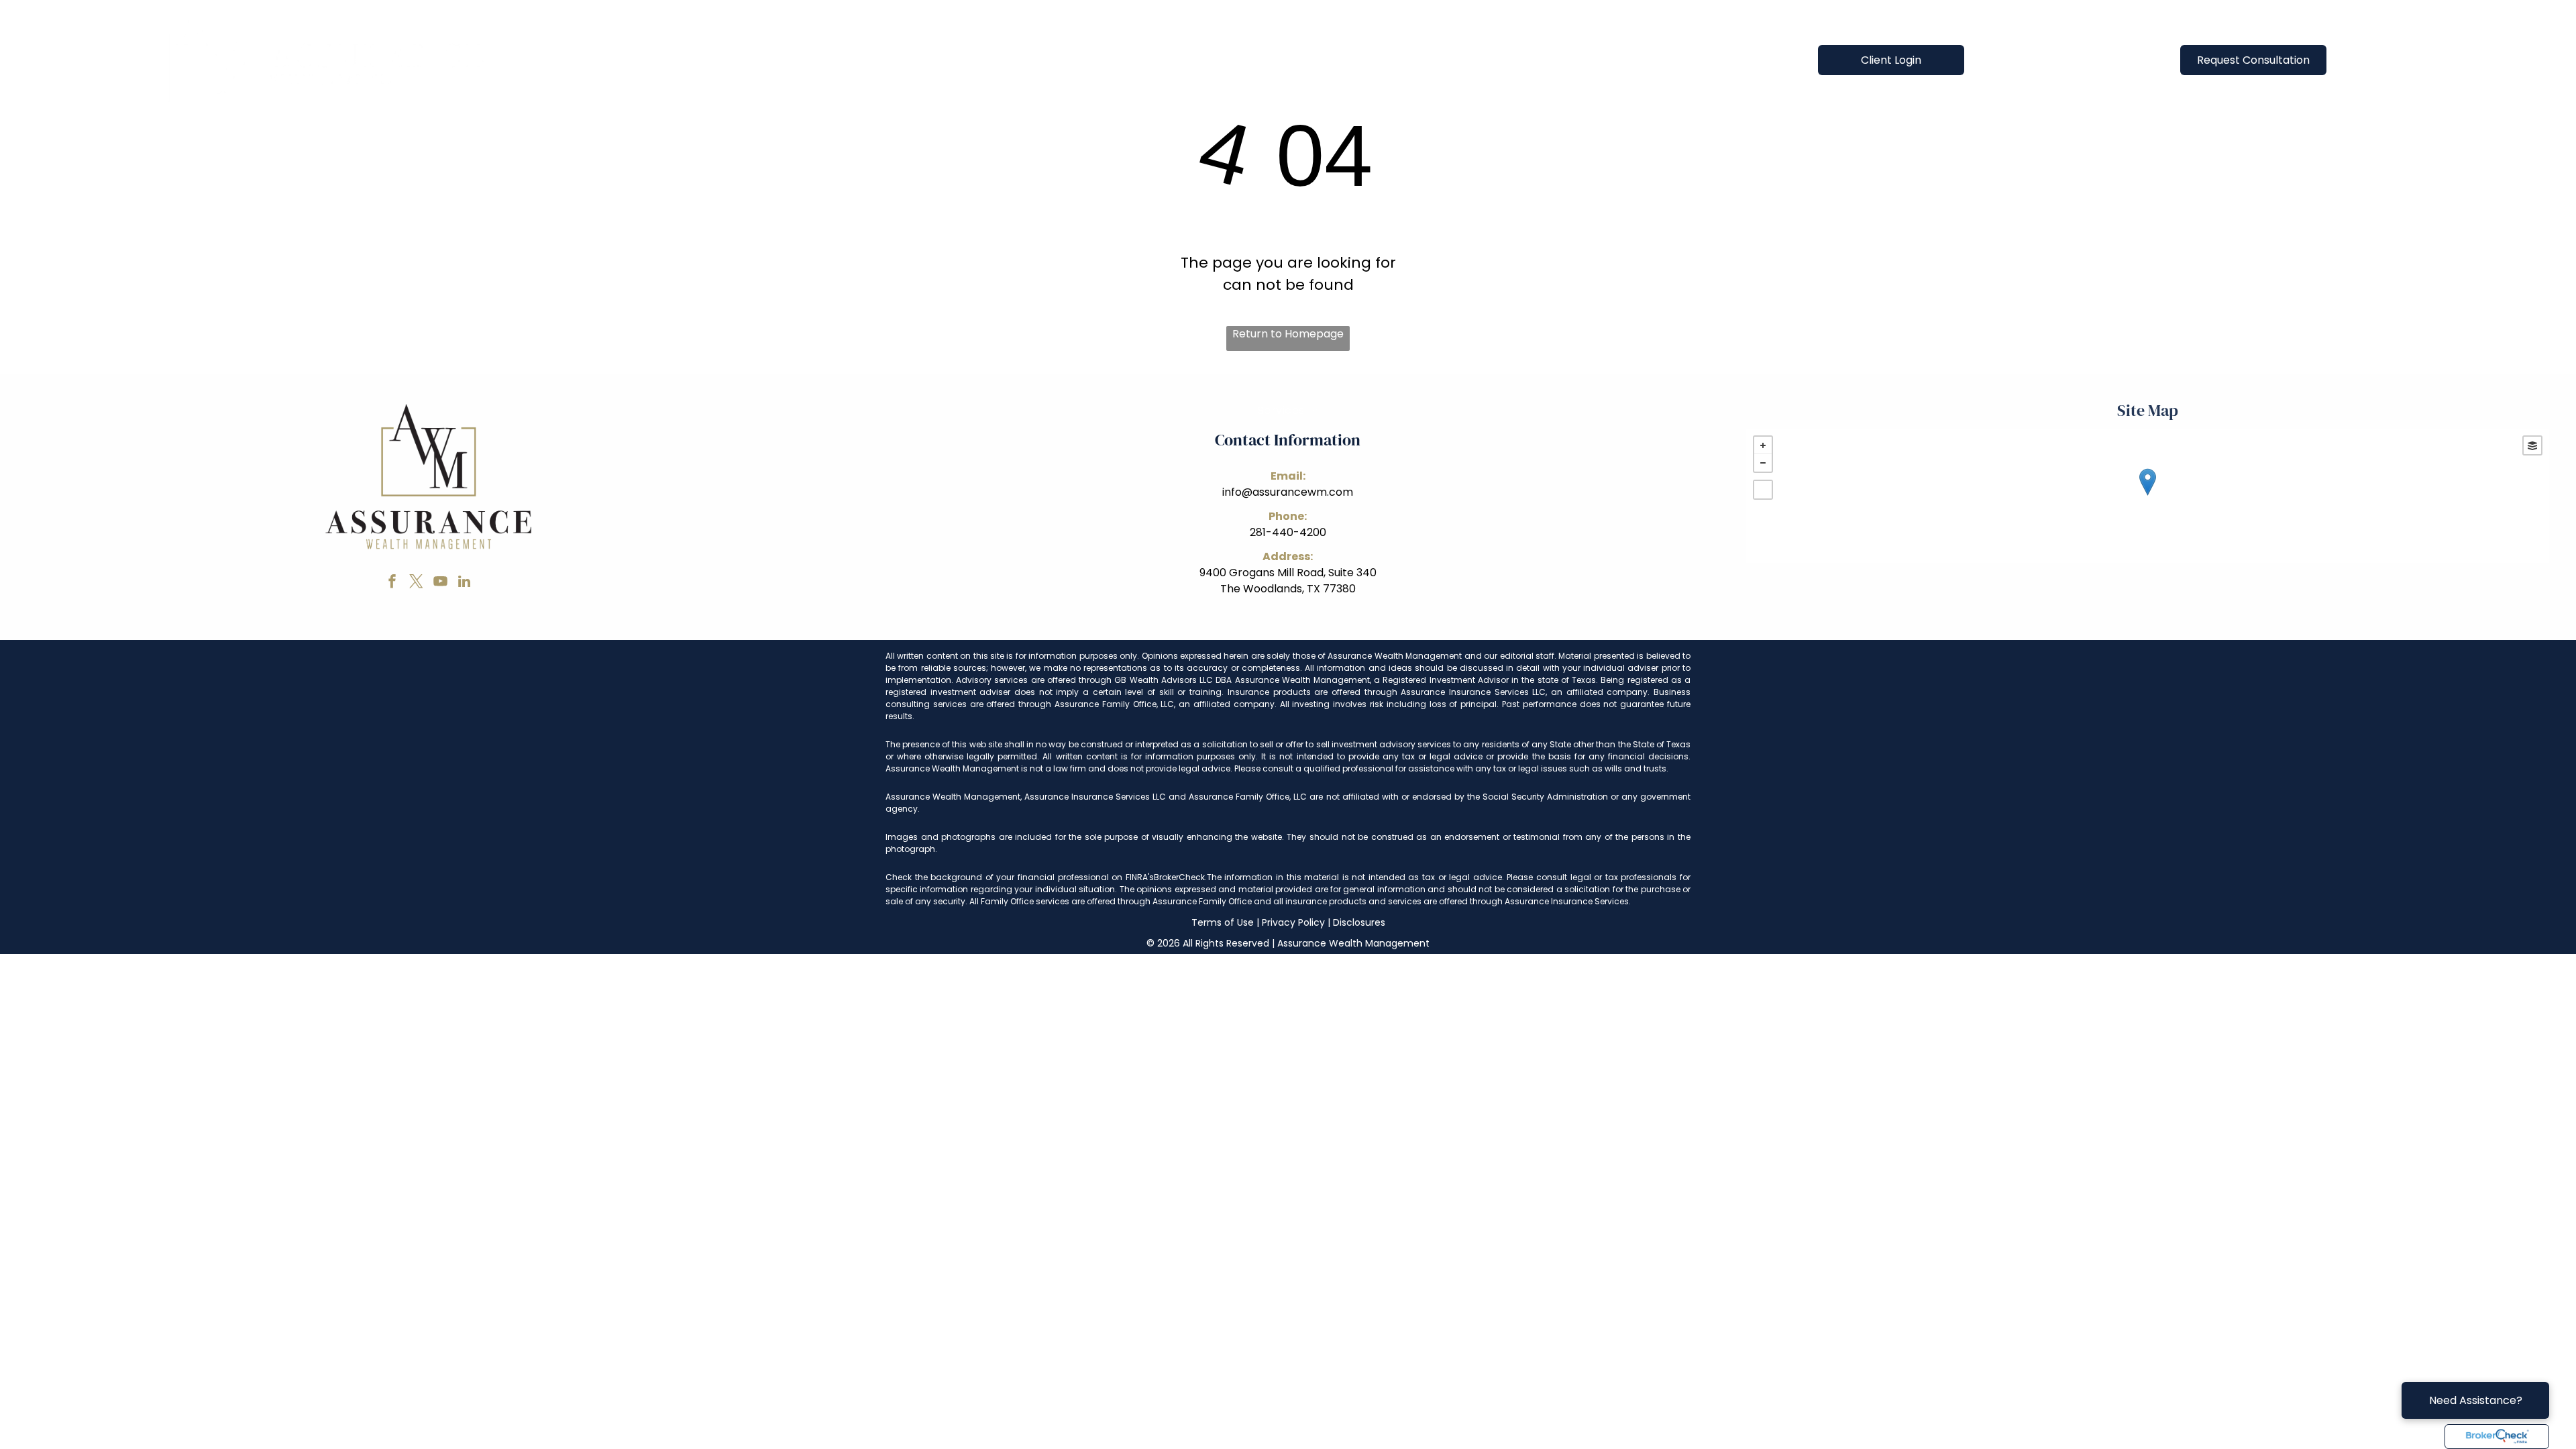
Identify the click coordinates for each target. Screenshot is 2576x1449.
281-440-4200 (1288, 532)
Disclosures (1359, 922)
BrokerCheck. (1180, 877)
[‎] (2497, 1437)
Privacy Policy (1293, 922)
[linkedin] (464, 583)
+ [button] (1763, 445)
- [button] (1763, 463)
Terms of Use (1223, 922)
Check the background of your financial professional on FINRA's (1020, 877)
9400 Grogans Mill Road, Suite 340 (1288, 573)
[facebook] (392, 583)
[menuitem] (1015, 59)
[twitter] (416, 583)
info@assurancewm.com (1288, 492)
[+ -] (2148, 496)
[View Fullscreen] (1763, 490)
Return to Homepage (1288, 334)
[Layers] (2532, 445)
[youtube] (440, 583)
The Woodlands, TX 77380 (1288, 589)
